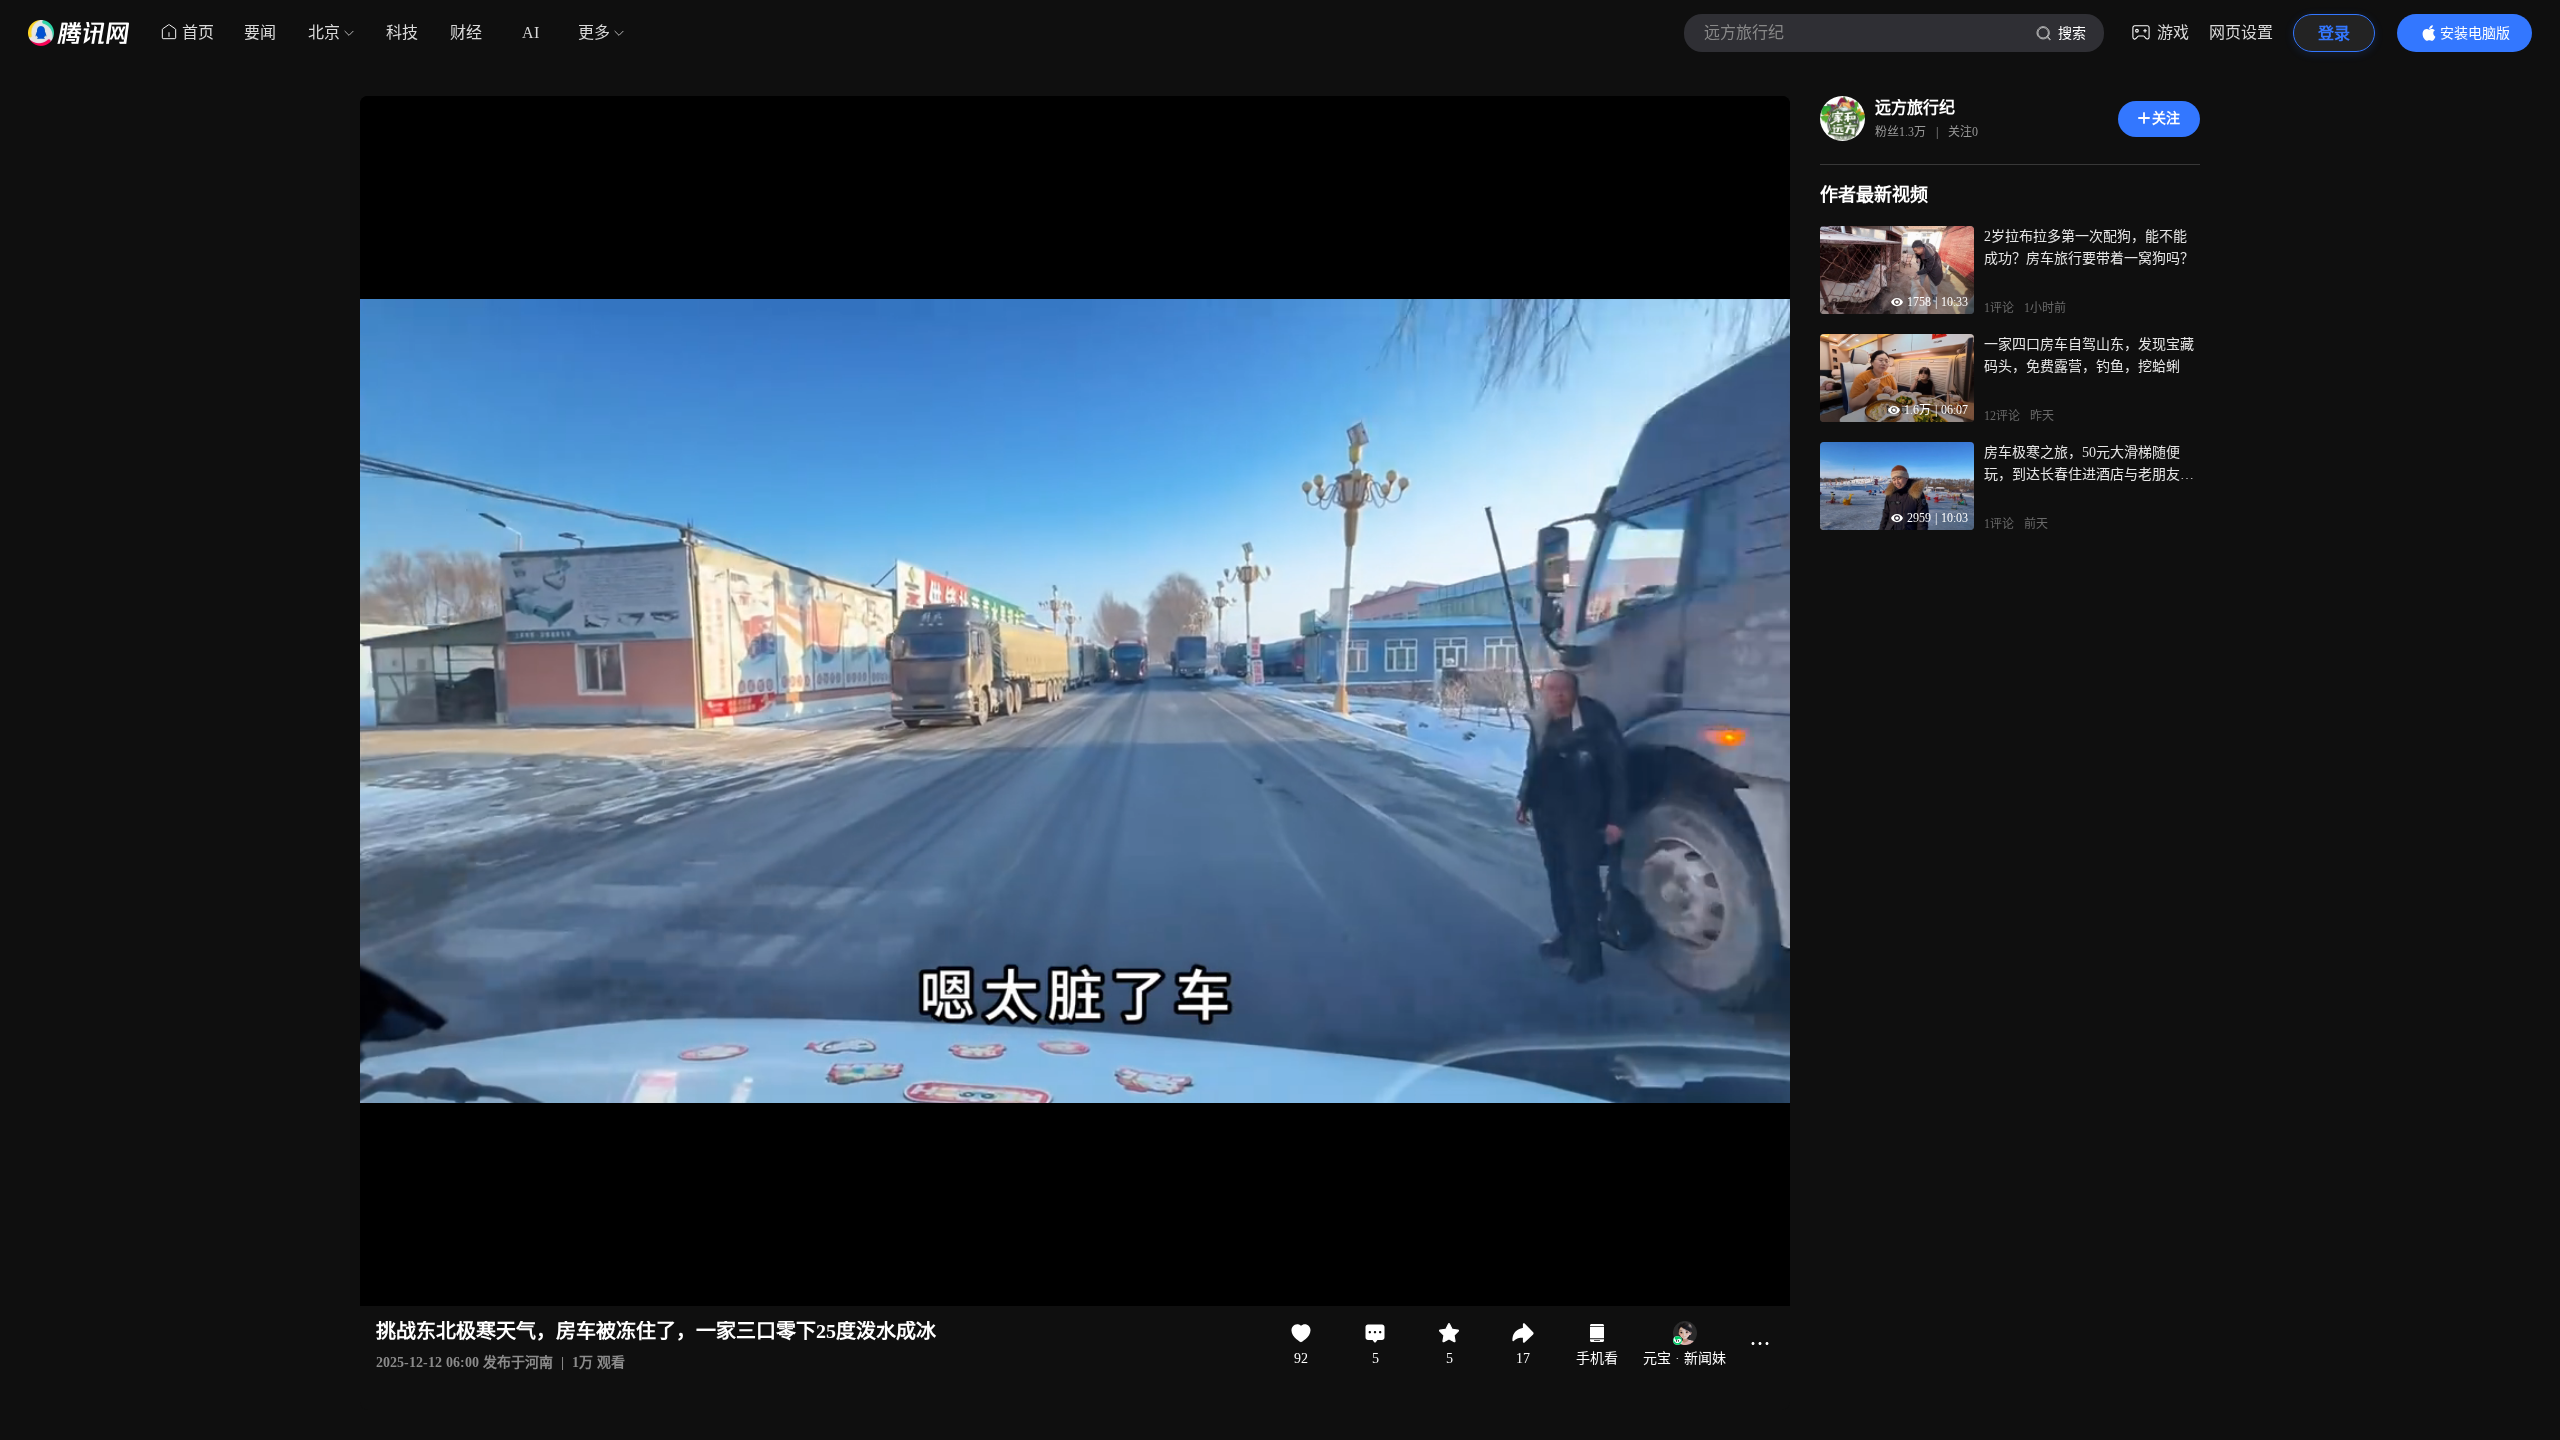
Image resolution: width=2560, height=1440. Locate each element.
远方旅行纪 (1915, 107)
